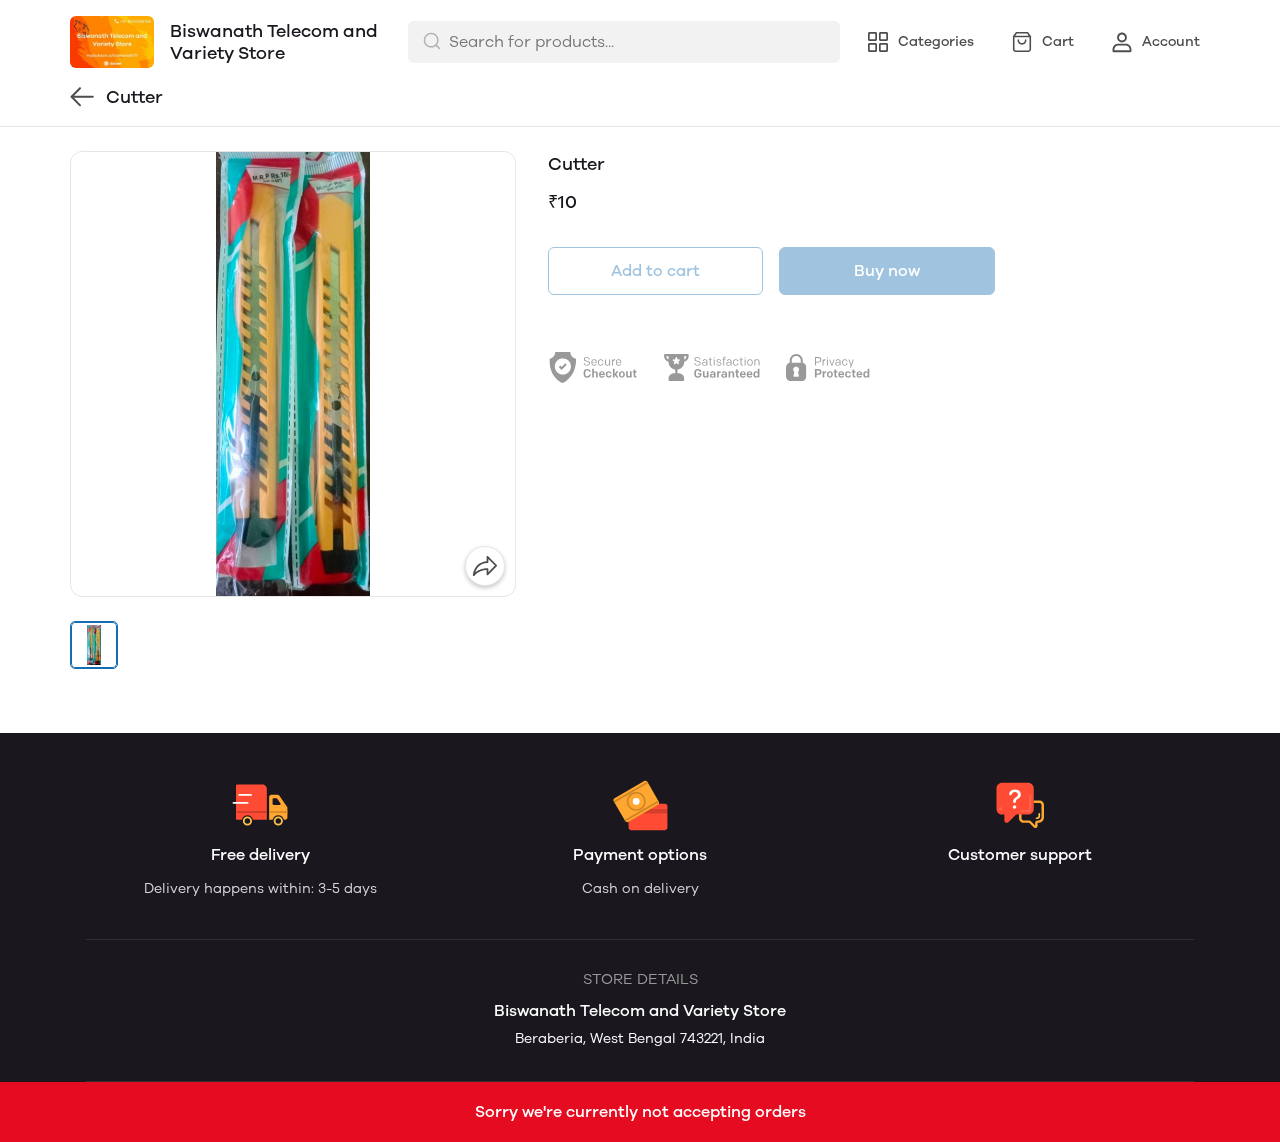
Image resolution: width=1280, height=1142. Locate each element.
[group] (293, 374)
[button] (94, 645)
